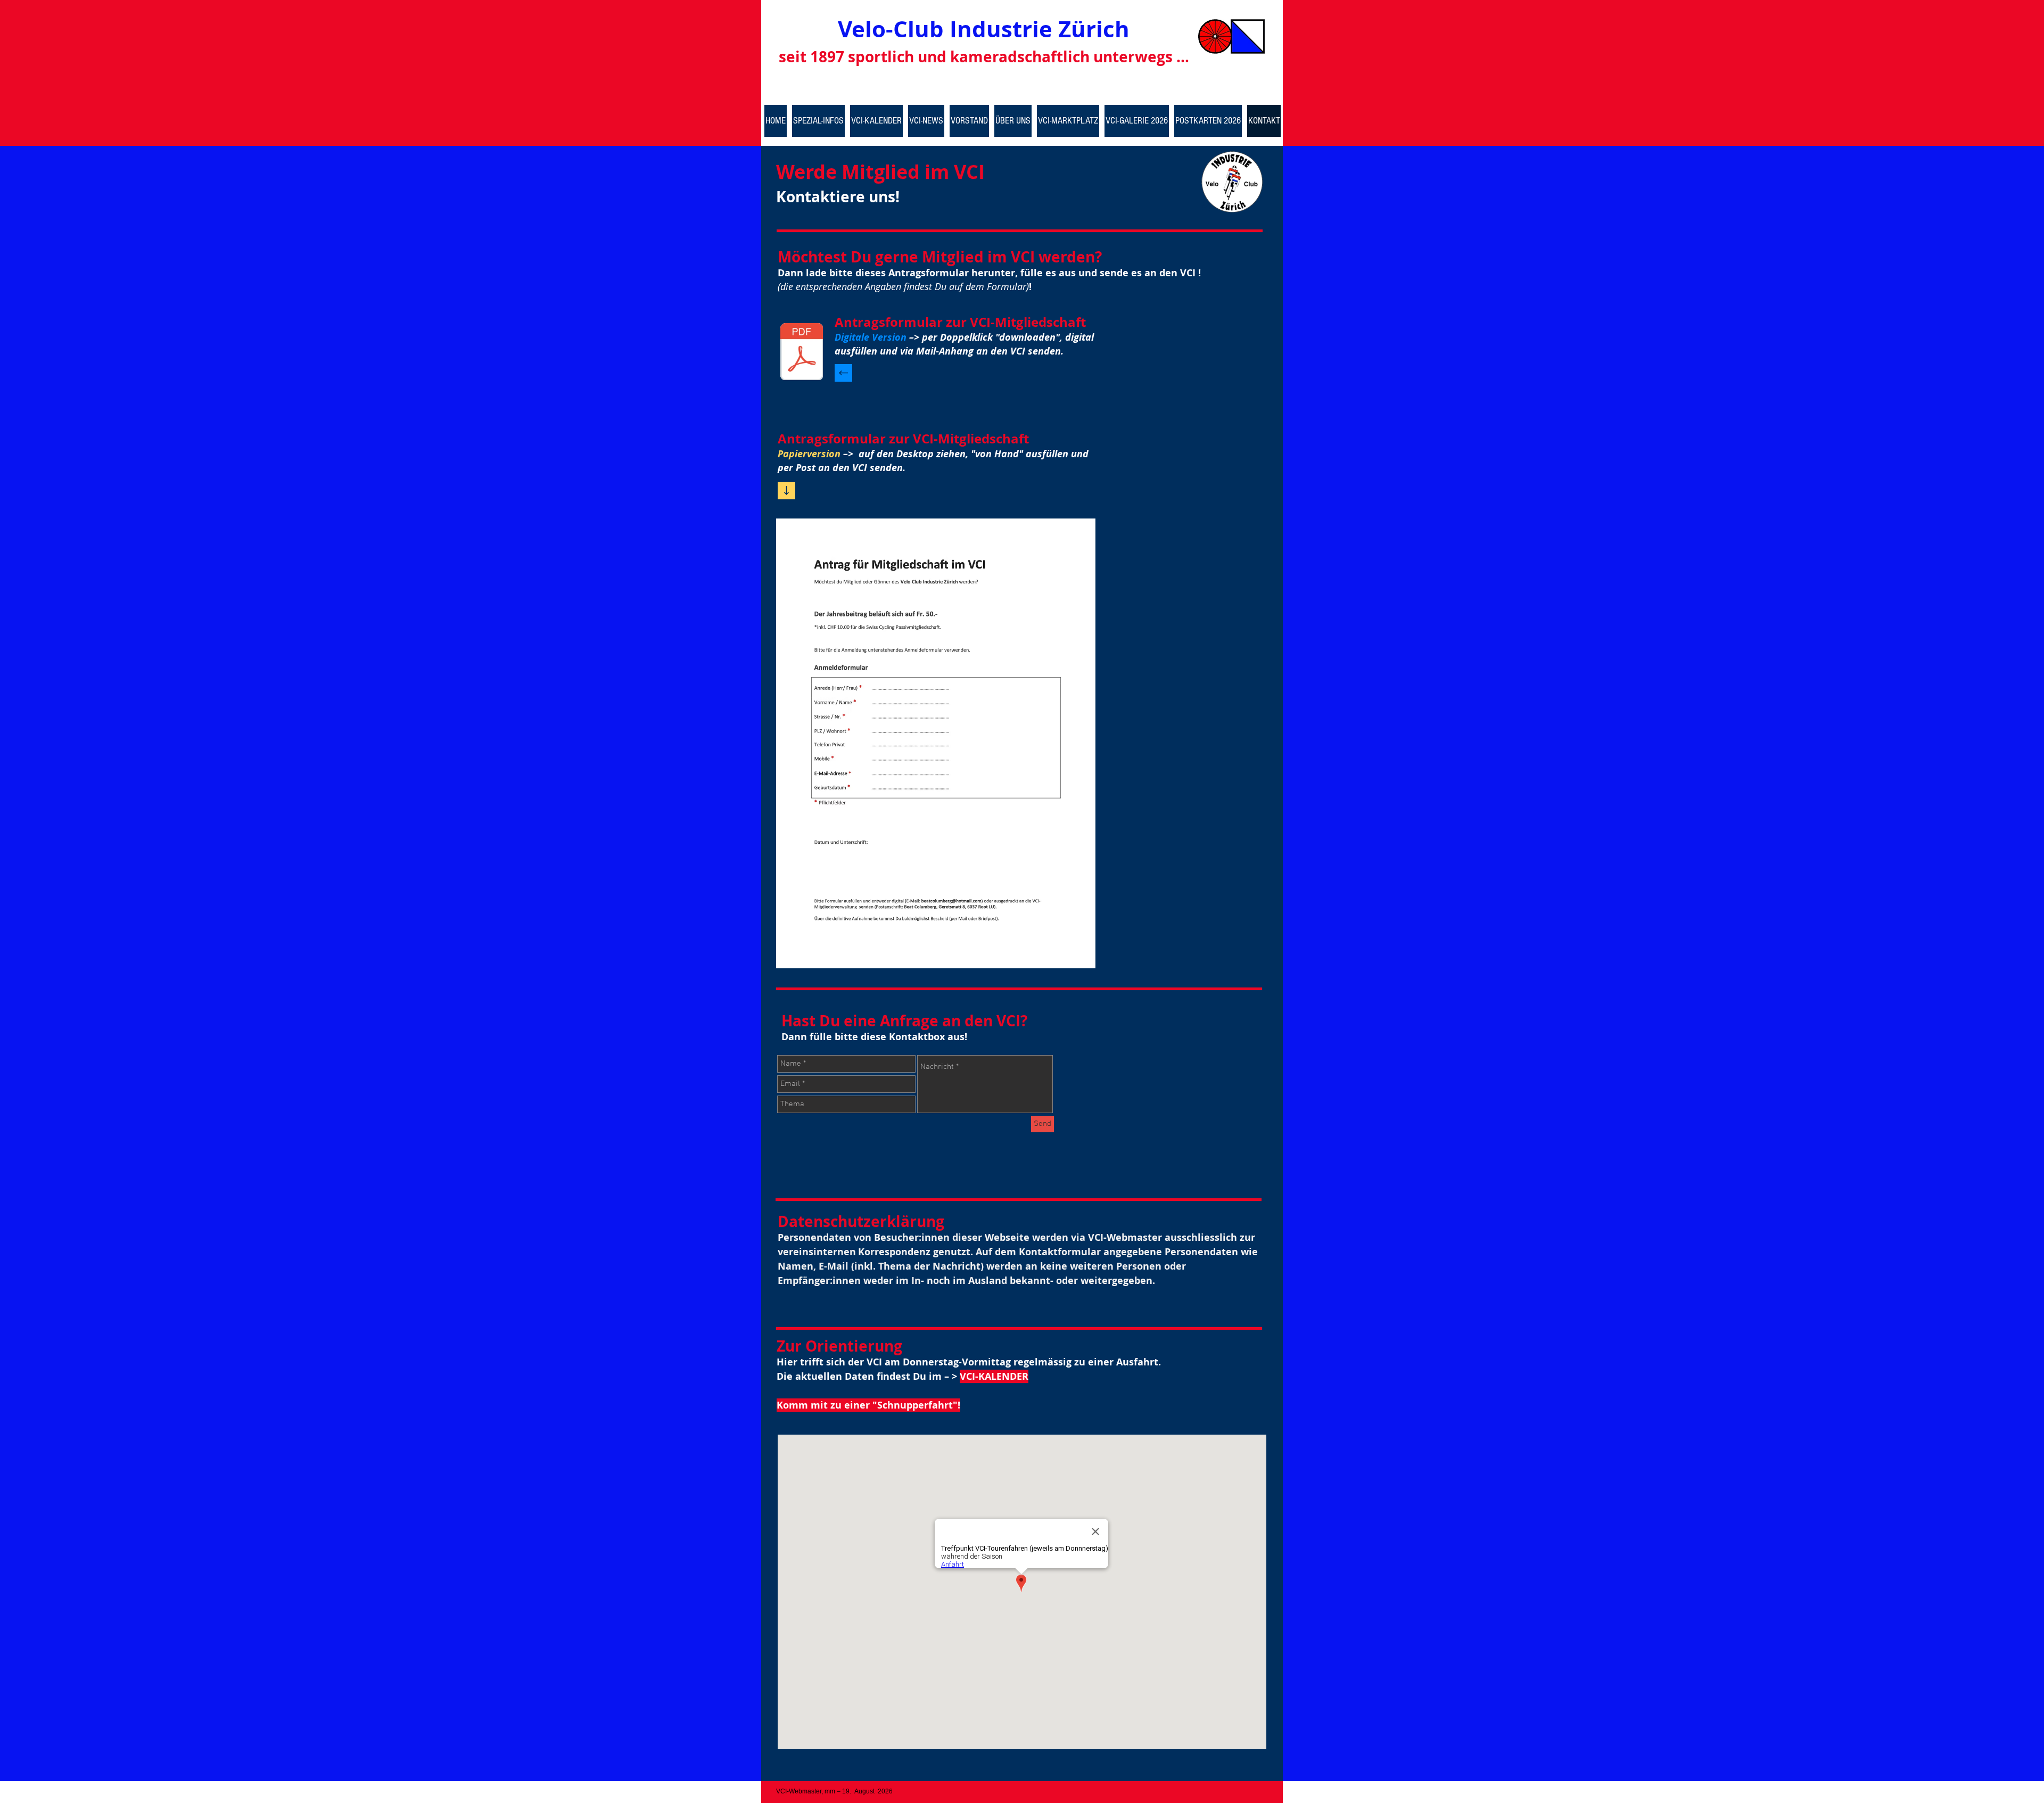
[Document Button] (802, 353)
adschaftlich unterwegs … (1094, 57)
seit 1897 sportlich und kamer (889, 57)
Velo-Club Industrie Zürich (984, 29)
